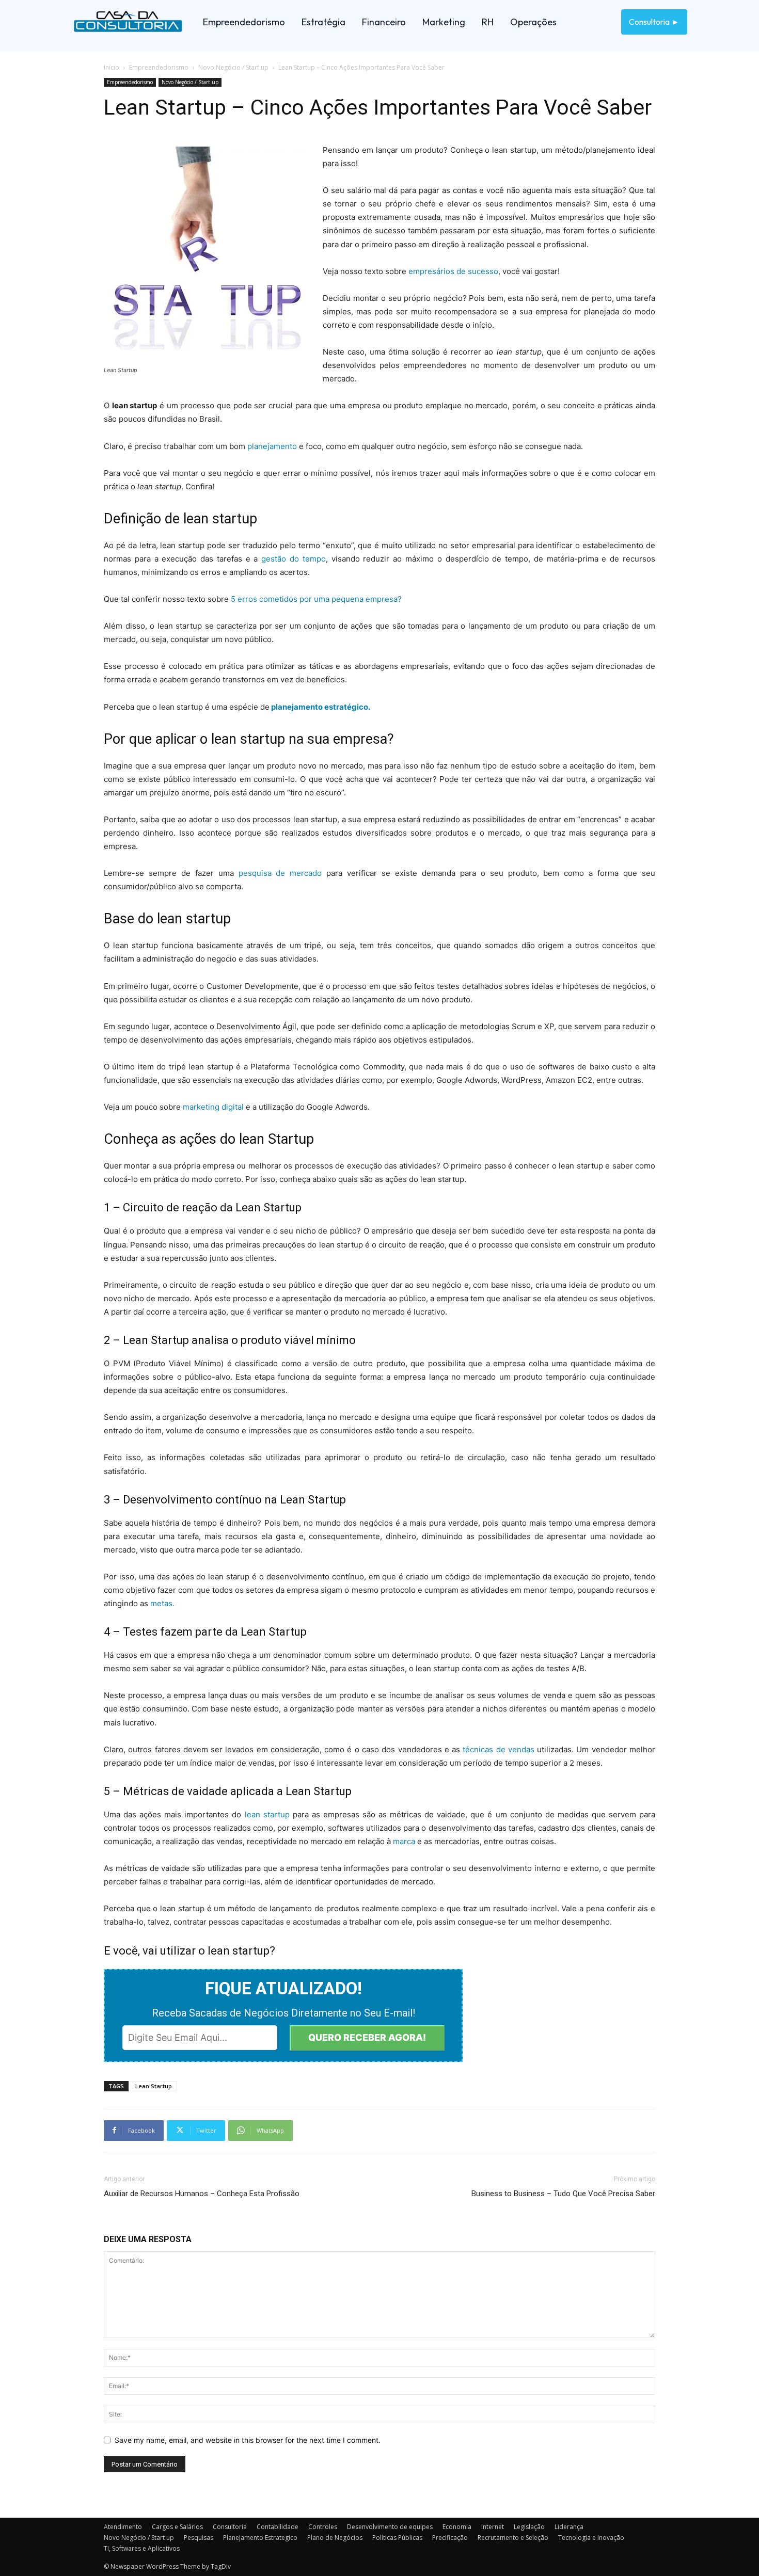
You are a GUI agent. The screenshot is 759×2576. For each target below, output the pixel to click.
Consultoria (230, 2527)
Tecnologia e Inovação (591, 2538)
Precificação (450, 2538)
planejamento (272, 446)
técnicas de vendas (500, 1749)
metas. (162, 1603)
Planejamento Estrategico (260, 2538)
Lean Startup (154, 2086)
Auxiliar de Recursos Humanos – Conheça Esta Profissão (202, 2194)
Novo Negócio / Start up (233, 67)
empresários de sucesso (453, 271)
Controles (323, 2527)
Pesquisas (199, 2538)
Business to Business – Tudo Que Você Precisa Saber (563, 2194)
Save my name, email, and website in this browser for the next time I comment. (248, 2440)
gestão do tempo (294, 559)
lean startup (267, 1814)
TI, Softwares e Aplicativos (142, 2548)
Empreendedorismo (159, 67)
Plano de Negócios (335, 2538)
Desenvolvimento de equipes (390, 2527)
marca (404, 1841)
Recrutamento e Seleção (513, 2538)
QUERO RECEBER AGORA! (367, 2037)
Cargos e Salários (177, 2527)
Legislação (529, 2527)
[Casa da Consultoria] (128, 22)
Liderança (569, 2527)
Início (112, 67)
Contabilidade (278, 2527)
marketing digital (213, 1107)
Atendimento (123, 2527)
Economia (457, 2527)
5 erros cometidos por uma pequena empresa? (316, 599)
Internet (493, 2527)
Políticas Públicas (397, 2538)
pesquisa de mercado (280, 873)
